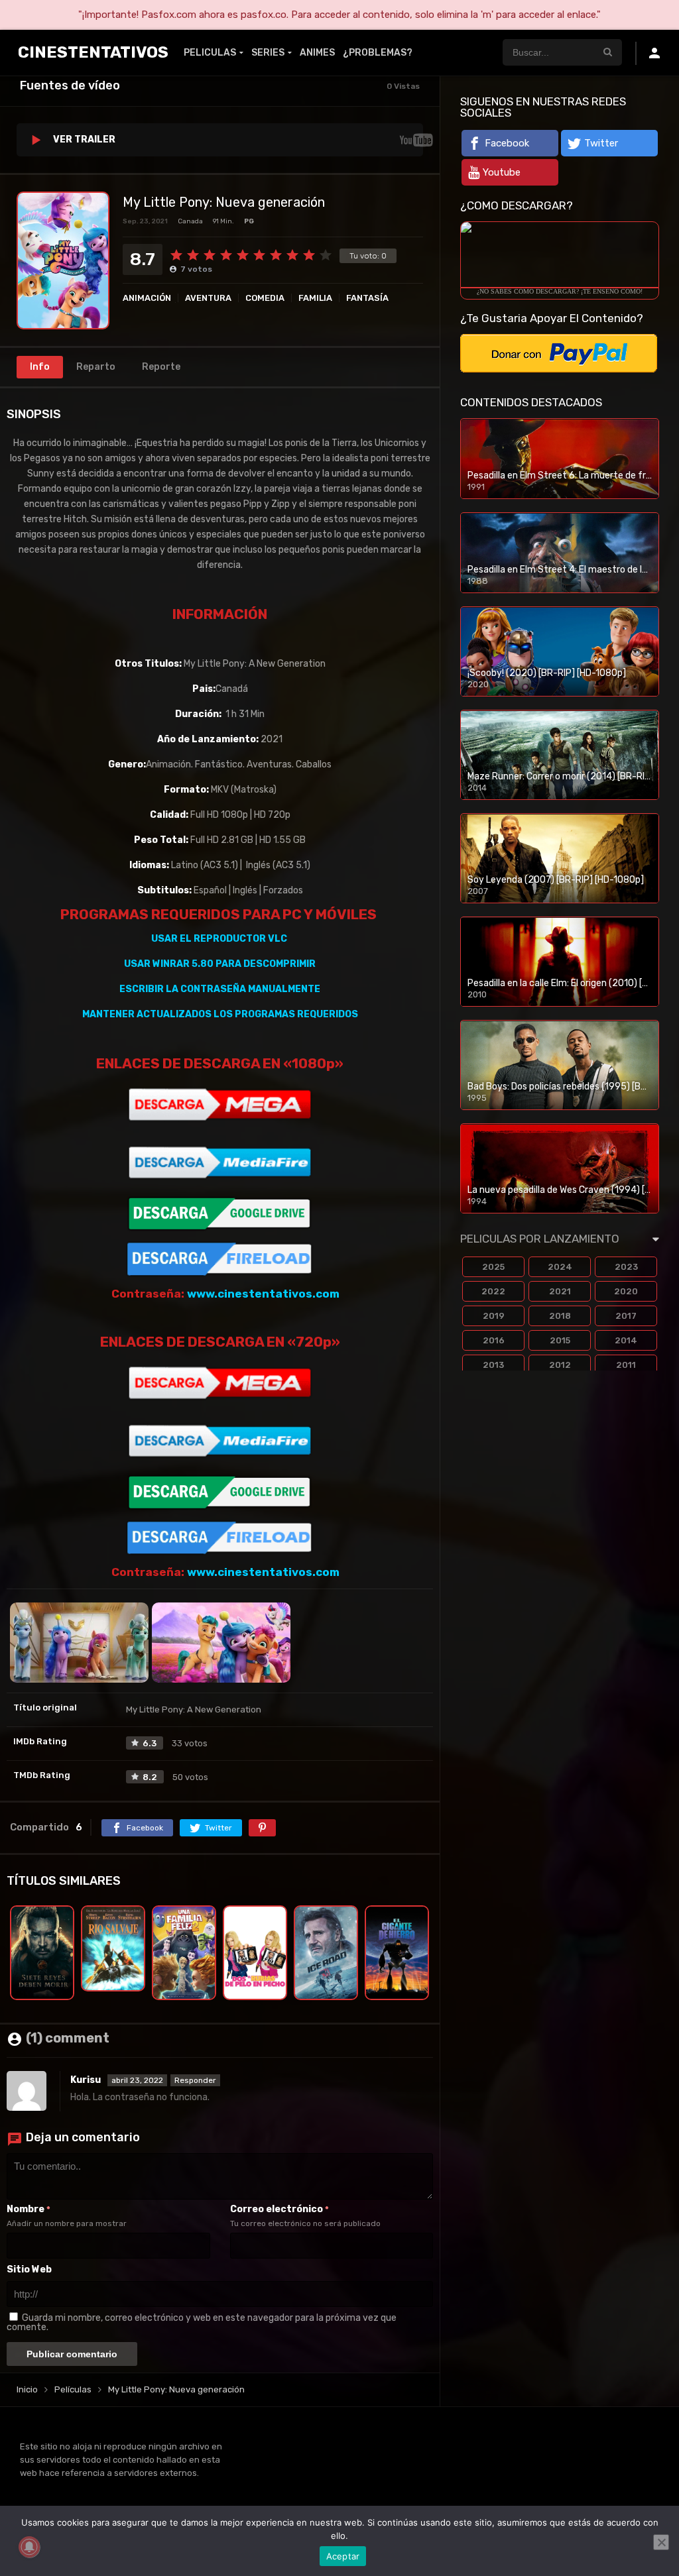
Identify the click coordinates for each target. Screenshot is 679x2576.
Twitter (601, 143)
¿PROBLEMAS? (378, 53)
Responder (195, 2080)
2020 (626, 1291)
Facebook (507, 143)
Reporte (161, 367)
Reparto (96, 367)
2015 (560, 1340)
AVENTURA (208, 298)
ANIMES (317, 53)
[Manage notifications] (29, 2547)
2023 (626, 1267)
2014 (626, 1340)
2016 (494, 1340)
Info (40, 367)
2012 (560, 1365)
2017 (626, 1316)
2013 (493, 1365)
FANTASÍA (367, 298)
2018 (560, 1316)
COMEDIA (265, 298)
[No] (661, 2542)
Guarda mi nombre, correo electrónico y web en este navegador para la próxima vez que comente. (202, 2323)
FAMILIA (315, 298)
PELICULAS (210, 53)
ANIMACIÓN (147, 298)
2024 (560, 1267)
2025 (493, 1267)
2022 (493, 1291)
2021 (560, 1291)
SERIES (268, 53)
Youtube (502, 172)
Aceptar (343, 2556)
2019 (494, 1316)
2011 (626, 1365)
